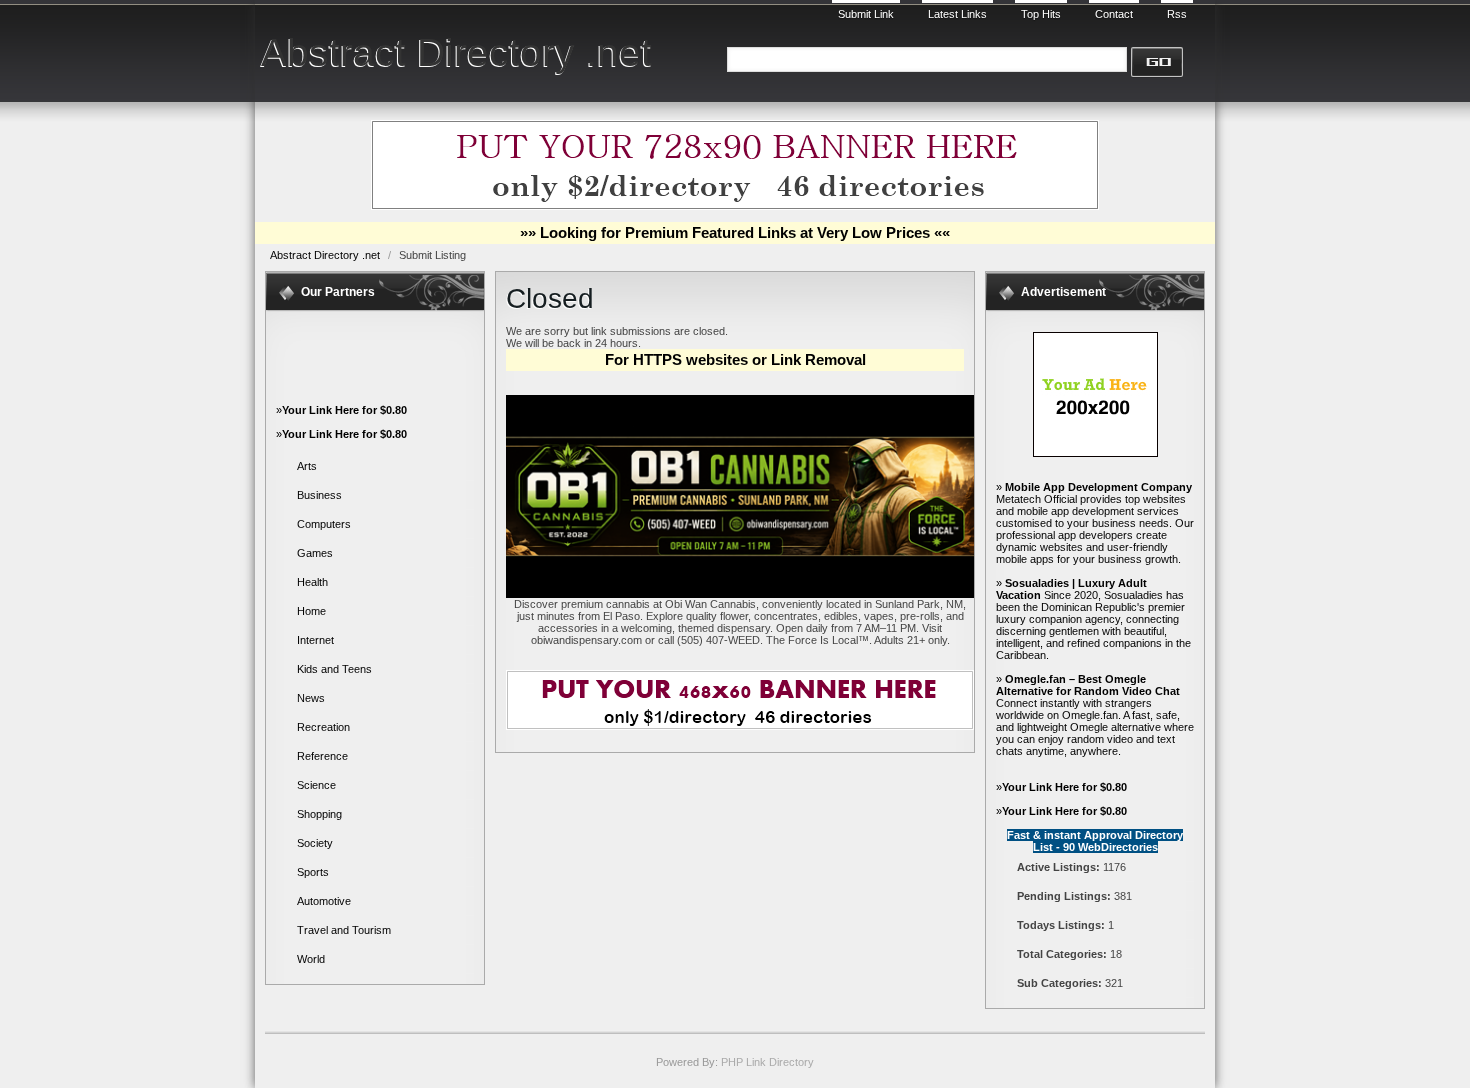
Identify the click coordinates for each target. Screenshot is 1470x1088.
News (311, 698)
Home (311, 611)
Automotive (324, 901)
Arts (307, 466)
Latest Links (957, 14)
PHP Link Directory (767, 1062)
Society (315, 843)
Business (319, 495)
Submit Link (866, 14)
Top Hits (1041, 14)
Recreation (323, 727)
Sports (313, 872)
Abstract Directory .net (456, 52)
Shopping (319, 814)
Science (316, 785)
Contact (1114, 14)
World (311, 959)
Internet (315, 640)
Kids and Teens (334, 669)
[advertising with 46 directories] (1095, 453)
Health (312, 582)
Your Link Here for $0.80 (344, 410)
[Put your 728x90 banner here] (735, 206)
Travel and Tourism (344, 930)
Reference (322, 756)
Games (315, 553)
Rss (1177, 14)
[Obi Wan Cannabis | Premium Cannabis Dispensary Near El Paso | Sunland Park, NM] (740, 594)
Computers (324, 524)
